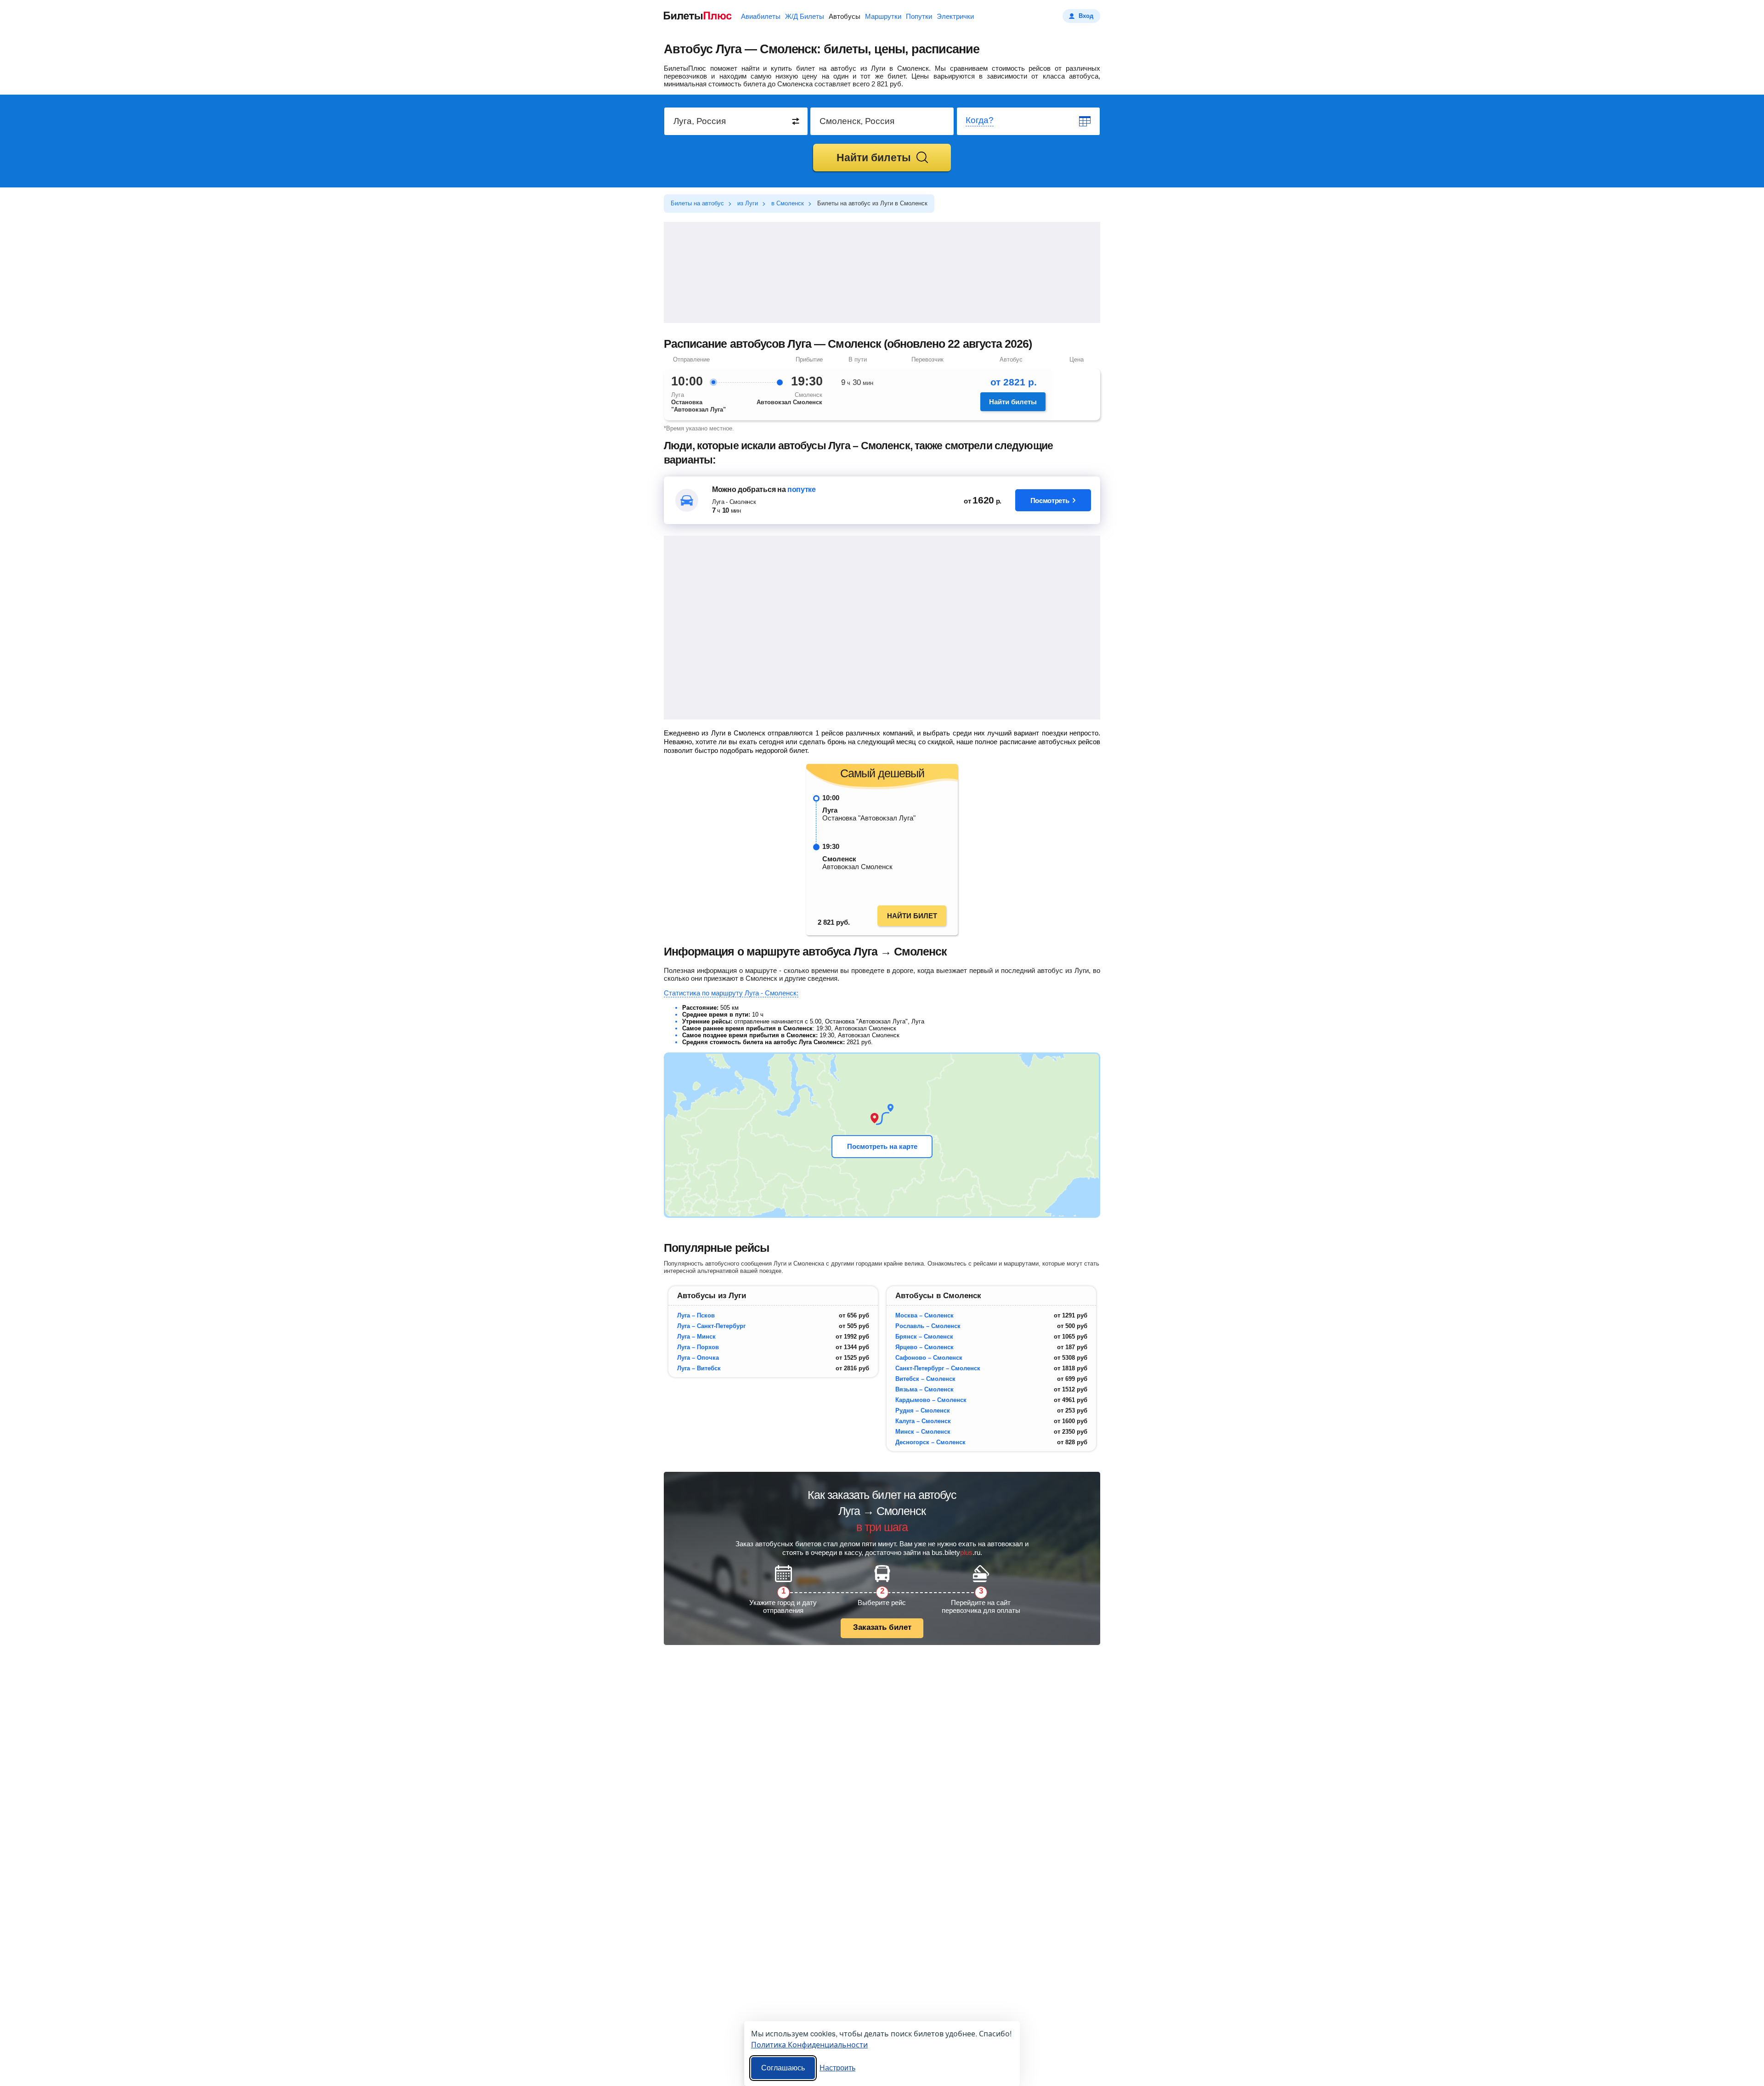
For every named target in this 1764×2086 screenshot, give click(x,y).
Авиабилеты (761, 16)
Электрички (955, 16)
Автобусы (845, 16)
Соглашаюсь (783, 2068)
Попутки (919, 16)
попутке (802, 489)
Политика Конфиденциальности (809, 2044)
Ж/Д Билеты (805, 16)
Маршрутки (883, 16)
